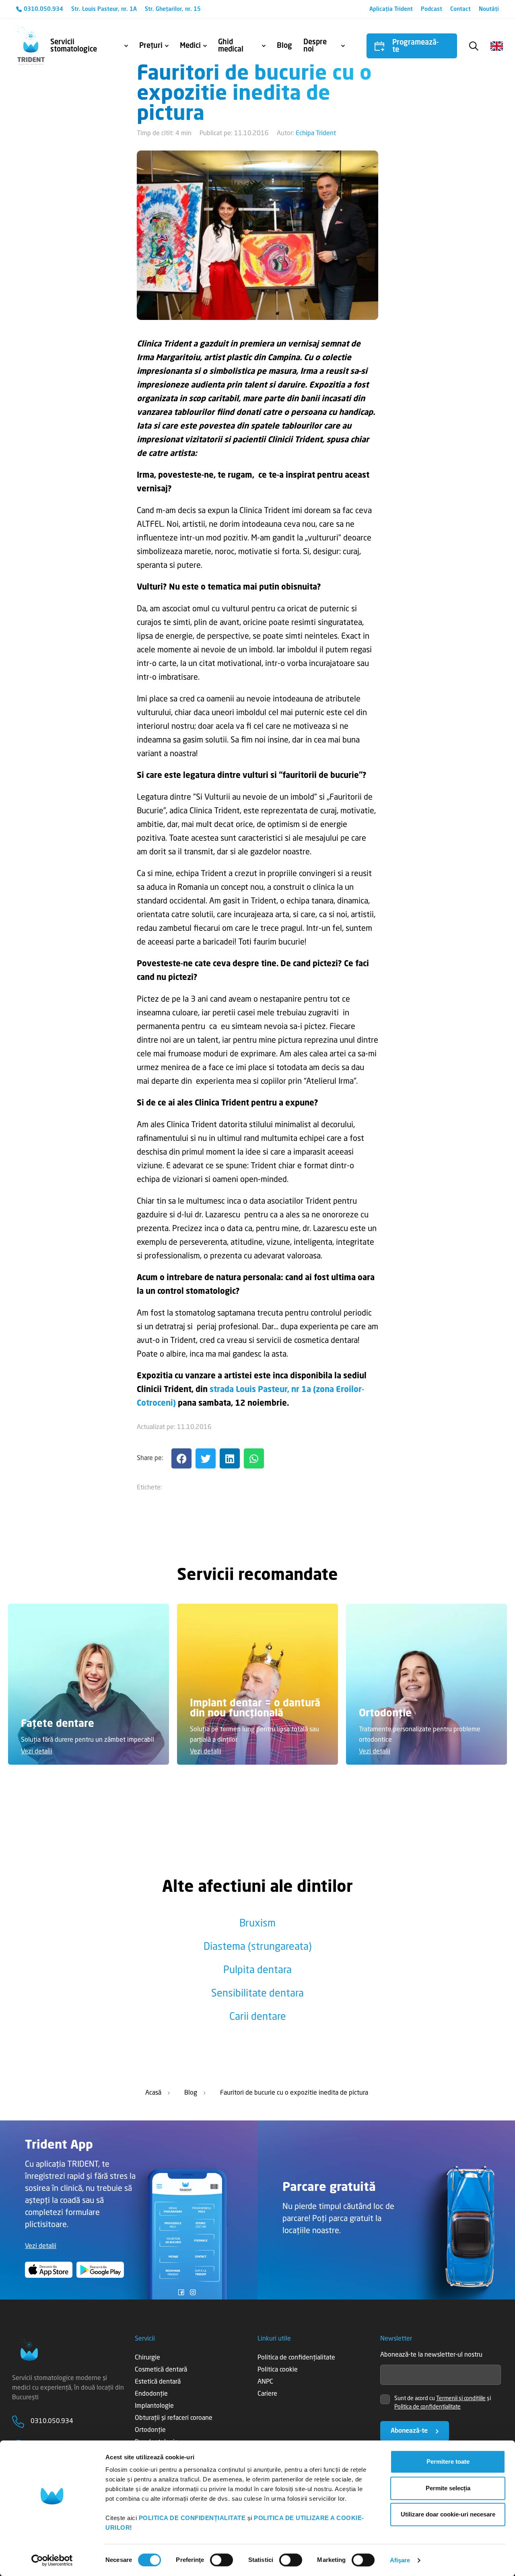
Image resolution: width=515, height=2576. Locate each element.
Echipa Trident (316, 134)
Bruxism (257, 1924)
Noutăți (489, 9)
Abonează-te (409, 2431)
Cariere (267, 2394)
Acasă (153, 2093)
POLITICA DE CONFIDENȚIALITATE (192, 2518)
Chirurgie (147, 2358)
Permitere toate (448, 2462)
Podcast (432, 9)
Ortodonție (150, 2430)
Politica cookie (278, 2370)
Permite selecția (448, 2488)
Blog (284, 46)
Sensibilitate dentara (257, 1994)
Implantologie (154, 2406)
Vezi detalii (37, 1752)
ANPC (265, 2382)
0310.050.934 (43, 9)
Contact (460, 9)
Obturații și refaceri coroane (174, 2418)
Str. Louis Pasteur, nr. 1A (104, 9)
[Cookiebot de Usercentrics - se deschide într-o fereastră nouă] (52, 2560)
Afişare (400, 2560)
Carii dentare (258, 2017)
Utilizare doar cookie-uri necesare (448, 2514)
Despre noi (315, 46)
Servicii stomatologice (74, 46)
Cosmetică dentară (161, 2370)
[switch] (221, 2560)
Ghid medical (231, 46)
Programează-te (416, 46)
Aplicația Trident (391, 9)
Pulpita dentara (257, 1971)
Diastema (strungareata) (258, 1947)
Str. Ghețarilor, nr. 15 (173, 9)
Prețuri (151, 46)
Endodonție (151, 2394)
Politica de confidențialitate (296, 2358)
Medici (190, 46)
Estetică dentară (158, 2382)
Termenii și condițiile (461, 2399)
